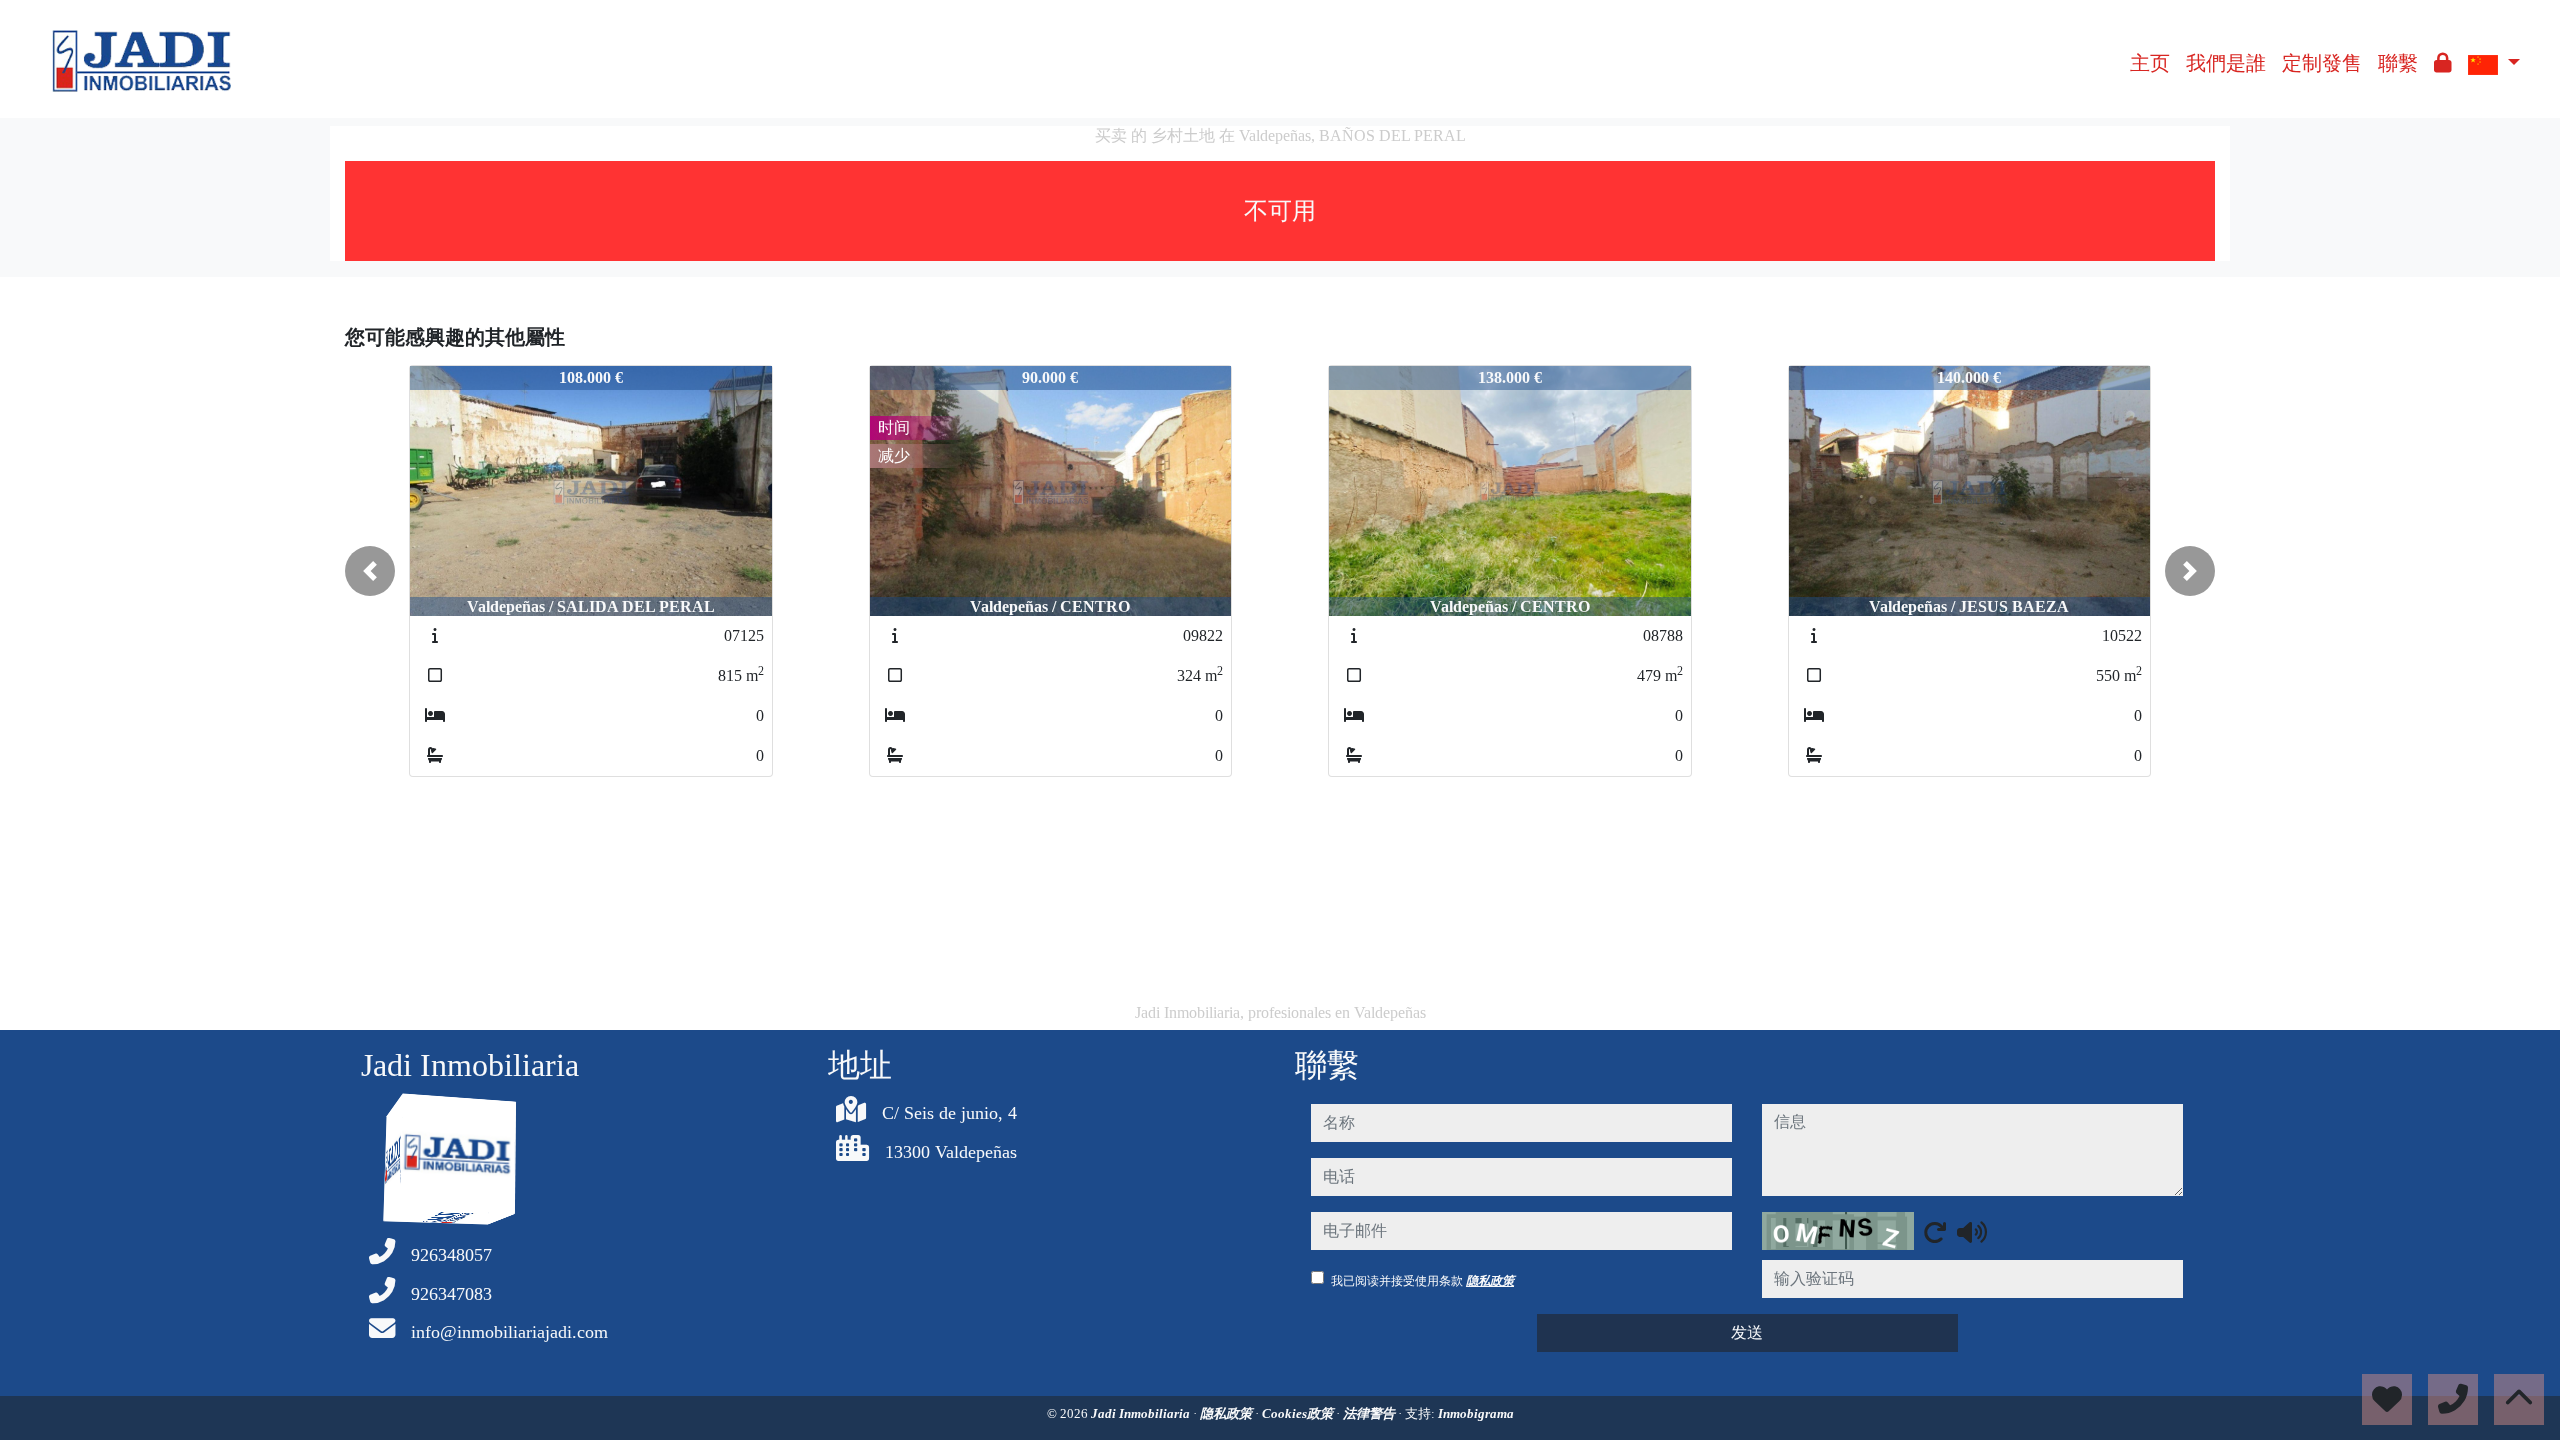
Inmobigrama (1476, 1413)
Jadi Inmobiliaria (1142, 1413)
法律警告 (1370, 1413)
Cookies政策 (1299, 1413)
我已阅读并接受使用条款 (1422, 1281)
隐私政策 (1490, 1281)
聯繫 (2398, 63)
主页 (2150, 63)
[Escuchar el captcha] (1972, 1232)
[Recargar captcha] (1935, 1232)
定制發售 (2322, 63)
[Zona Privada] (2443, 63)
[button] (370, 571)
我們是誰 (2226, 63)
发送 (1747, 1332)
